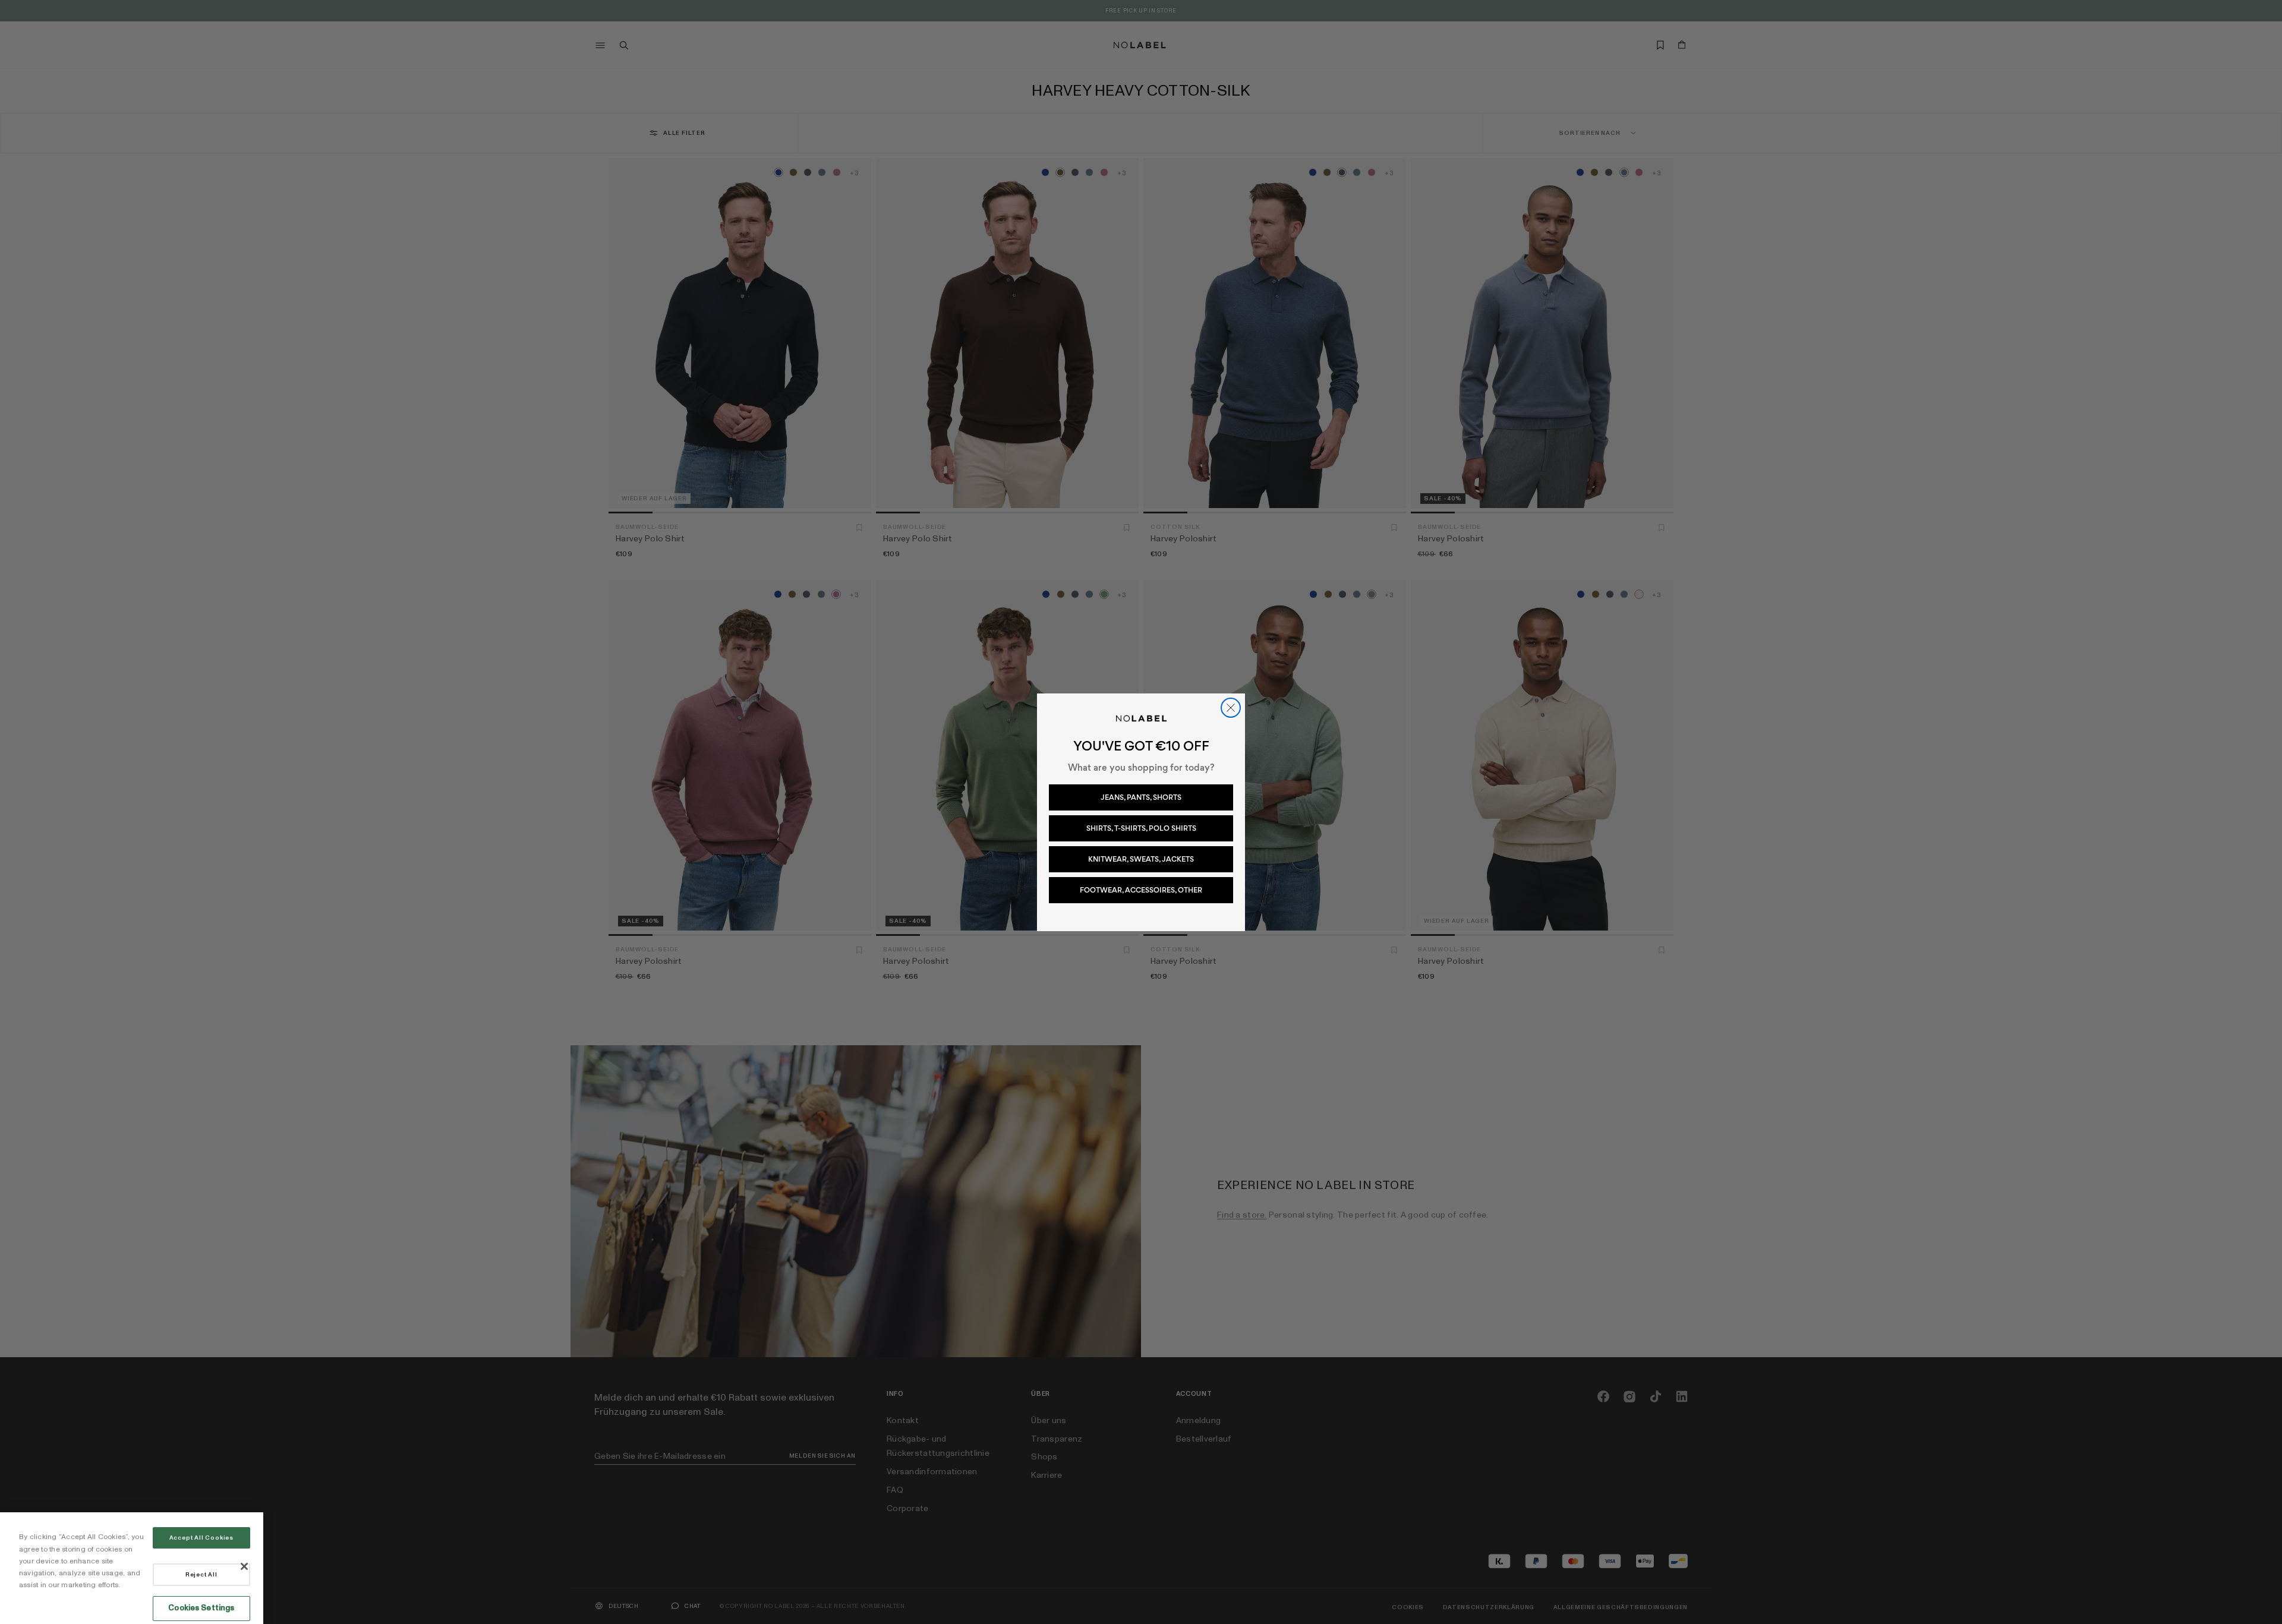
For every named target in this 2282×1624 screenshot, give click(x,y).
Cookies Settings (201, 1608)
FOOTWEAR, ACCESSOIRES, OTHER (1141, 890)
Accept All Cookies (201, 1538)
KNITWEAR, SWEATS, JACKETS (1141, 859)
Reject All (201, 1575)
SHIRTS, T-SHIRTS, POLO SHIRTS (1141, 828)
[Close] (244, 1566)
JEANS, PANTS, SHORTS (1141, 797)
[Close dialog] (1231, 708)
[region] (132, 1568)
